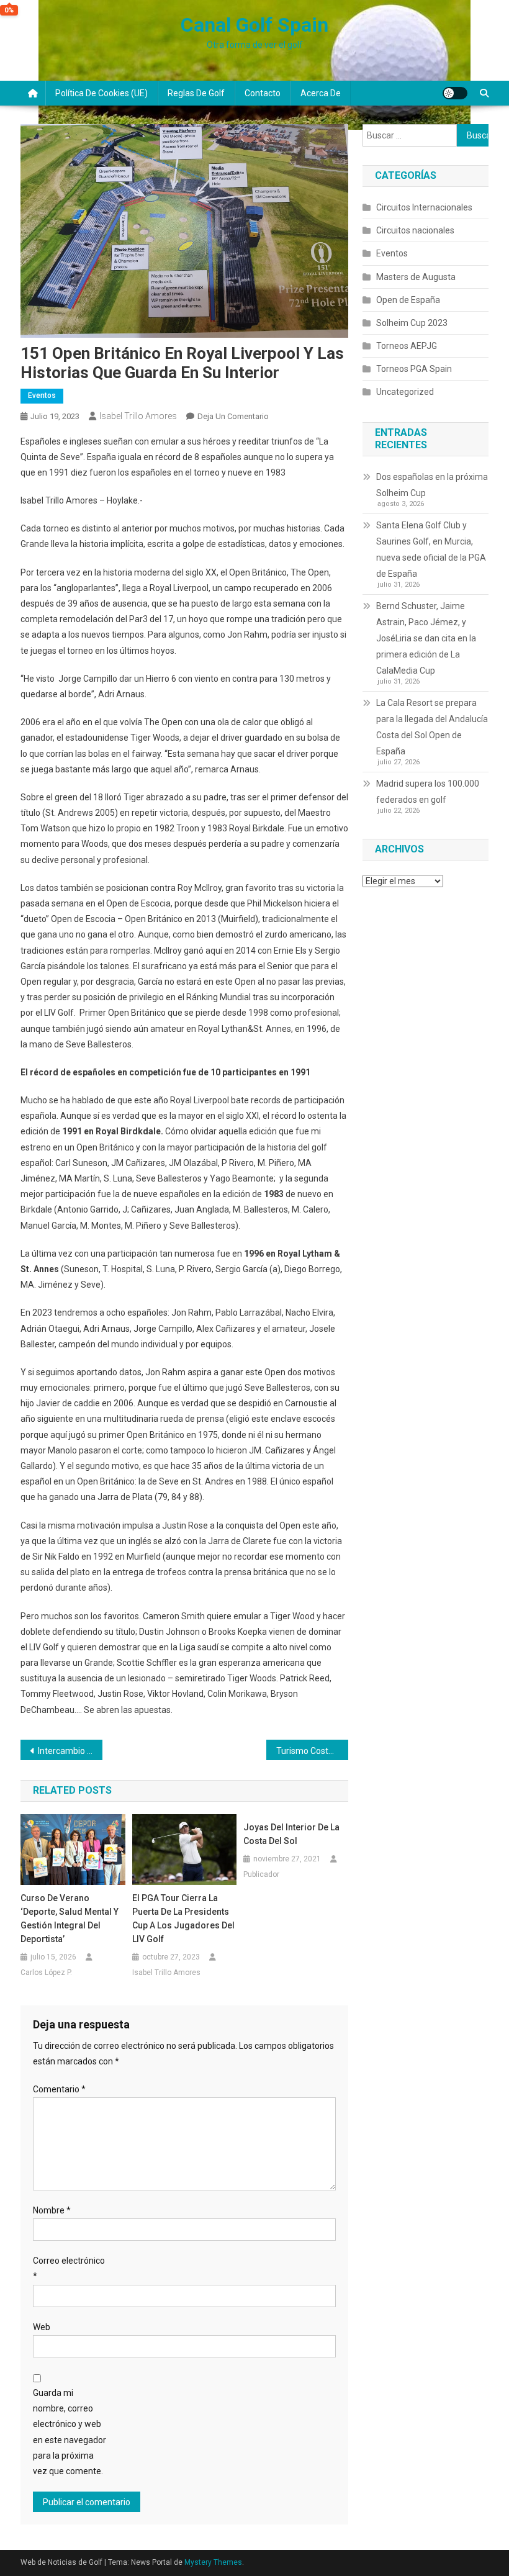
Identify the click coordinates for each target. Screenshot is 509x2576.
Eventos (42, 395)
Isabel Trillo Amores (138, 416)
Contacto (263, 93)
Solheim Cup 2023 (412, 323)
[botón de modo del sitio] (455, 93)
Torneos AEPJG (407, 346)
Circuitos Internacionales (424, 207)
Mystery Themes (213, 2562)
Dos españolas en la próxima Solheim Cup (432, 485)
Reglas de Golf (196, 93)
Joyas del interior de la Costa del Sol (291, 1834)
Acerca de (321, 93)
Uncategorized (405, 392)
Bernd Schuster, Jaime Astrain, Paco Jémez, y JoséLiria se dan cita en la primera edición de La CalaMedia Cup (426, 638)
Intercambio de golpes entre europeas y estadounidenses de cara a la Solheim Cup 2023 (70, 1751)
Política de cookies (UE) (101, 93)
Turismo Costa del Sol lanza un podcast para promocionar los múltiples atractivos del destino (312, 1751)
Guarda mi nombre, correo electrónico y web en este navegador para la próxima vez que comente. (70, 2432)
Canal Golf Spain (254, 25)
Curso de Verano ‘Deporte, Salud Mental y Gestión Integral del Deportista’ (70, 1918)
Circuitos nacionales (415, 230)
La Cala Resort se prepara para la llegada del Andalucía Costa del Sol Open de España (432, 727)
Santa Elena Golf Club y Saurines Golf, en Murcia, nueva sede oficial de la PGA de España (431, 549)
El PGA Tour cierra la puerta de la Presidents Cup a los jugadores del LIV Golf (183, 1918)
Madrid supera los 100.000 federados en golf (428, 792)
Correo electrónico (69, 2268)
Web (42, 2327)
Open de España (408, 300)
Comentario (59, 2089)
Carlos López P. (46, 1973)
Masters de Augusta (416, 277)
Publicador (261, 1874)
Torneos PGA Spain (414, 369)
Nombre (52, 2210)
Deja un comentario (233, 416)
